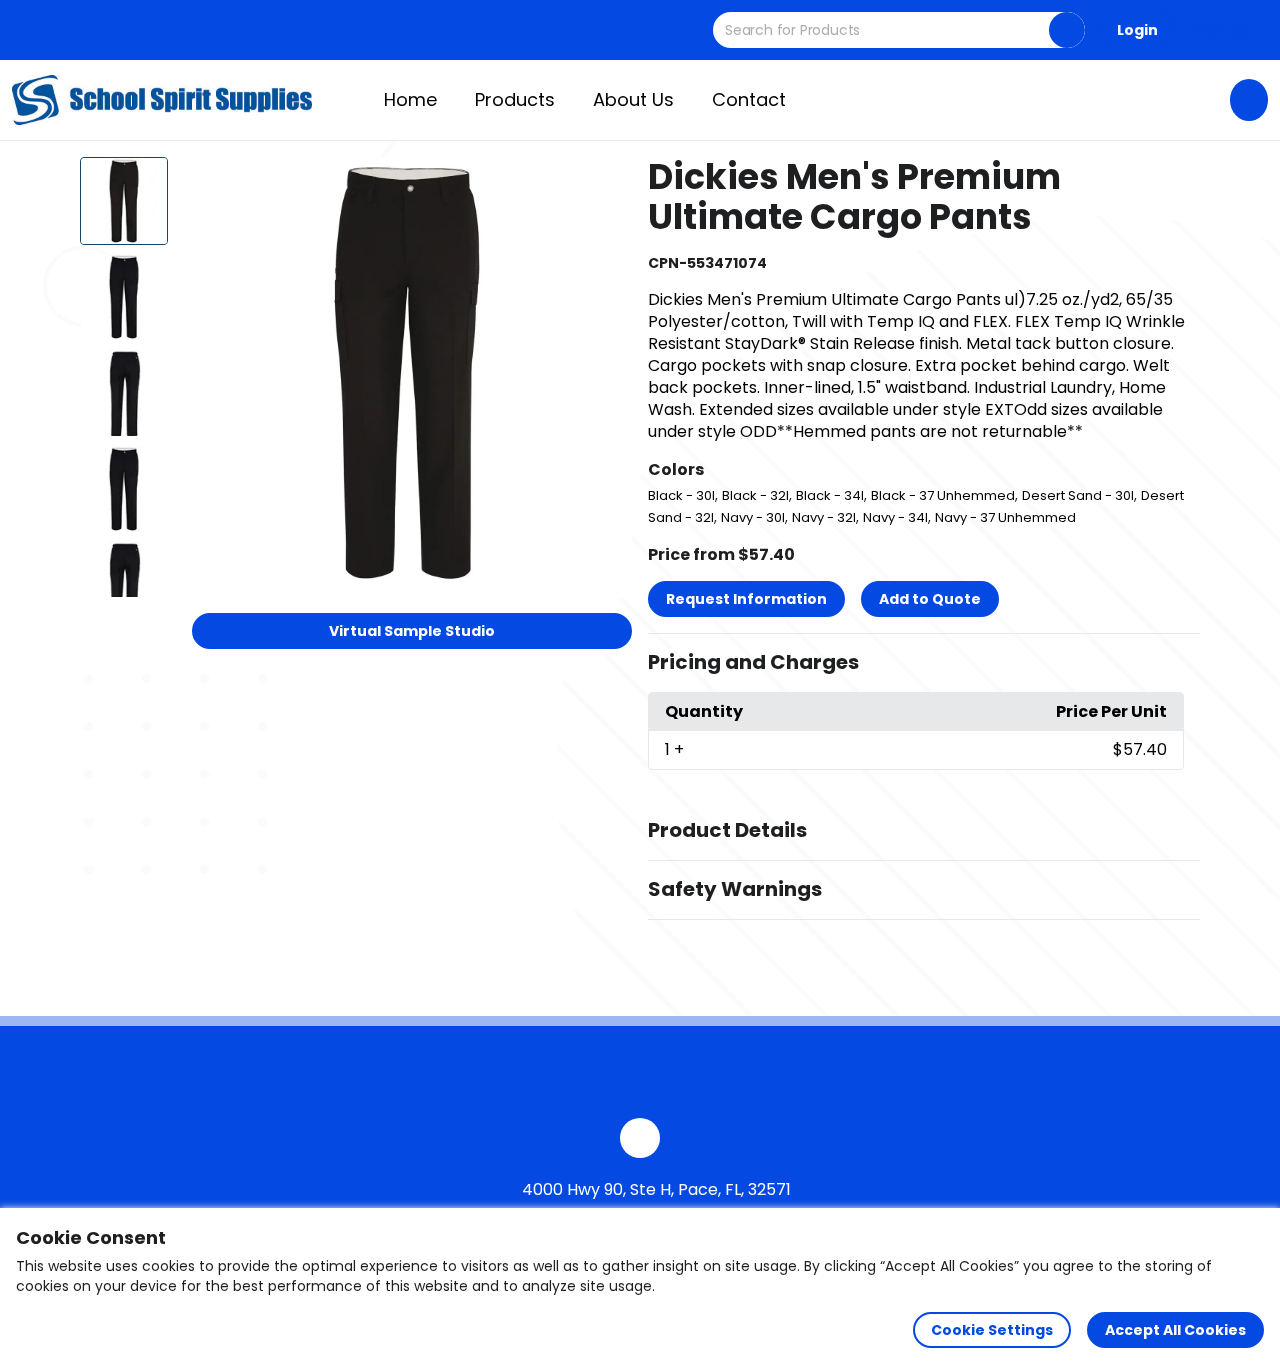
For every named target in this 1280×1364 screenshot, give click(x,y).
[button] (924, 663)
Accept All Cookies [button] (1175, 1330)
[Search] (1067, 30)
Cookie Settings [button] (992, 1330)
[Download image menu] (606, 183)
